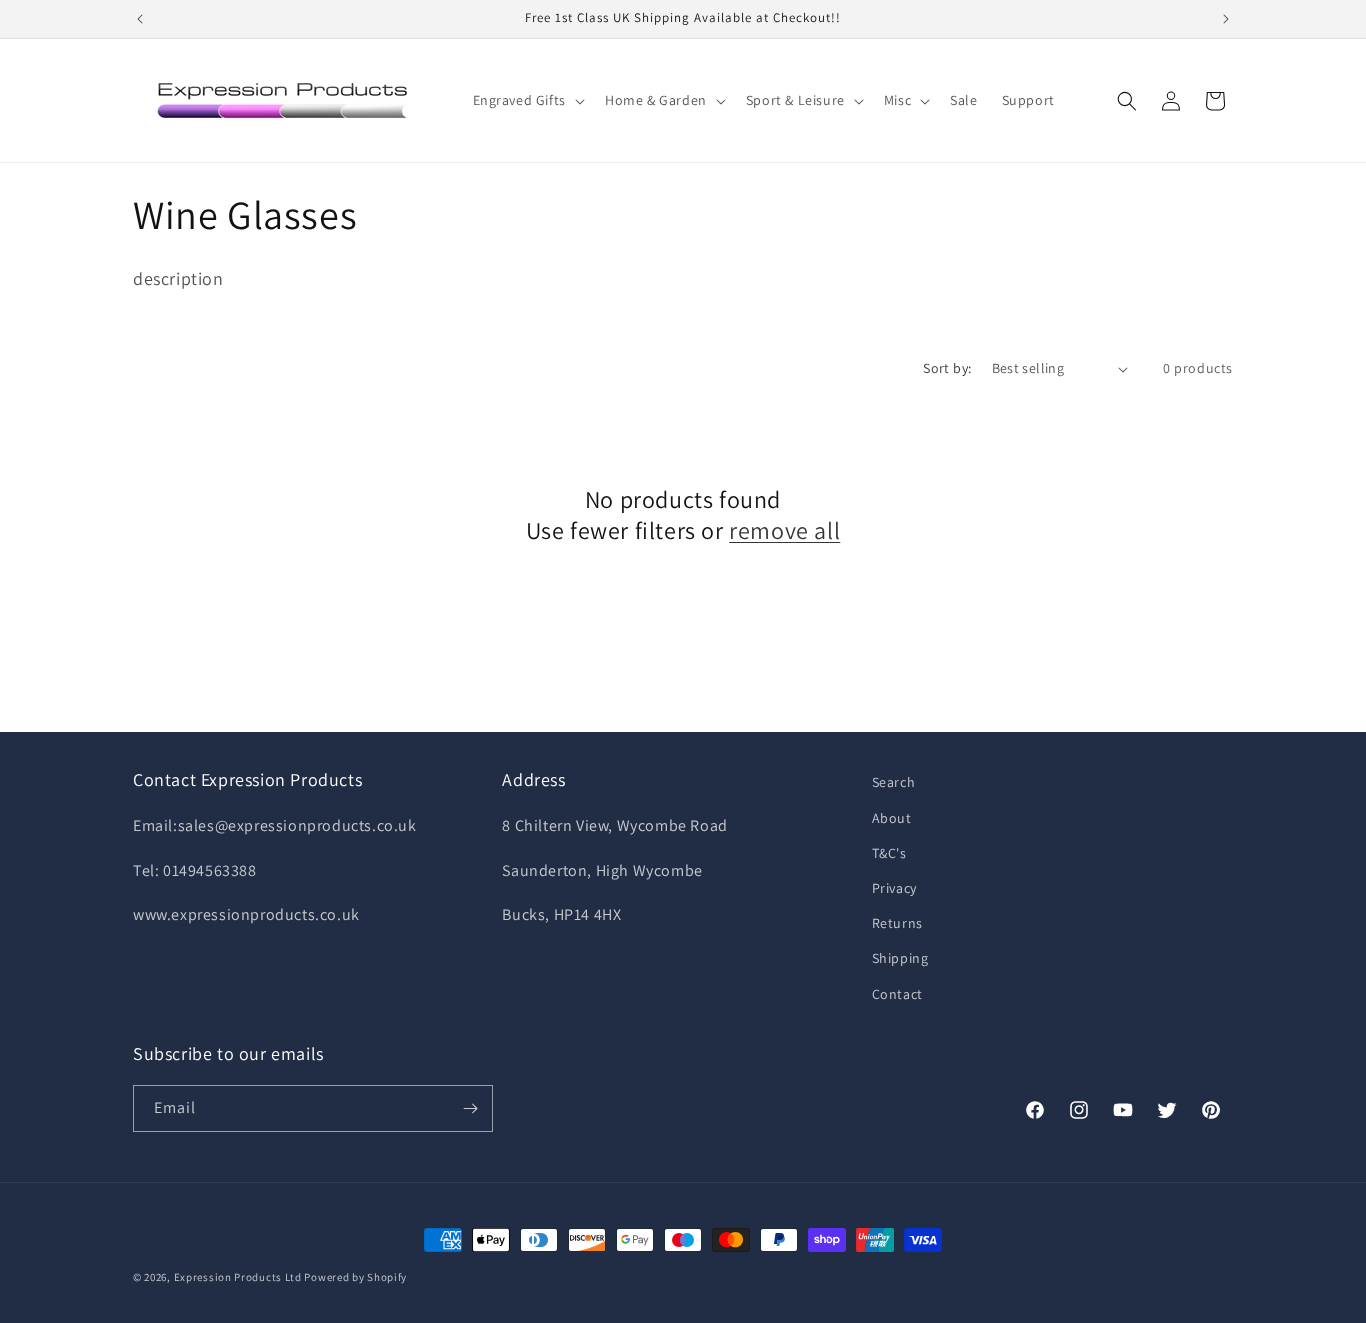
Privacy (894, 888)
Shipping (900, 958)
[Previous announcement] (140, 19)
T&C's (889, 853)
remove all (784, 530)
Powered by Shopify (355, 1277)
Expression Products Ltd (238, 1277)
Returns (897, 923)
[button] (527, 100)
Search (894, 782)
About (892, 818)
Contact (897, 994)
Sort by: (947, 368)
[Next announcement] (1226, 19)
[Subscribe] (470, 1108)
